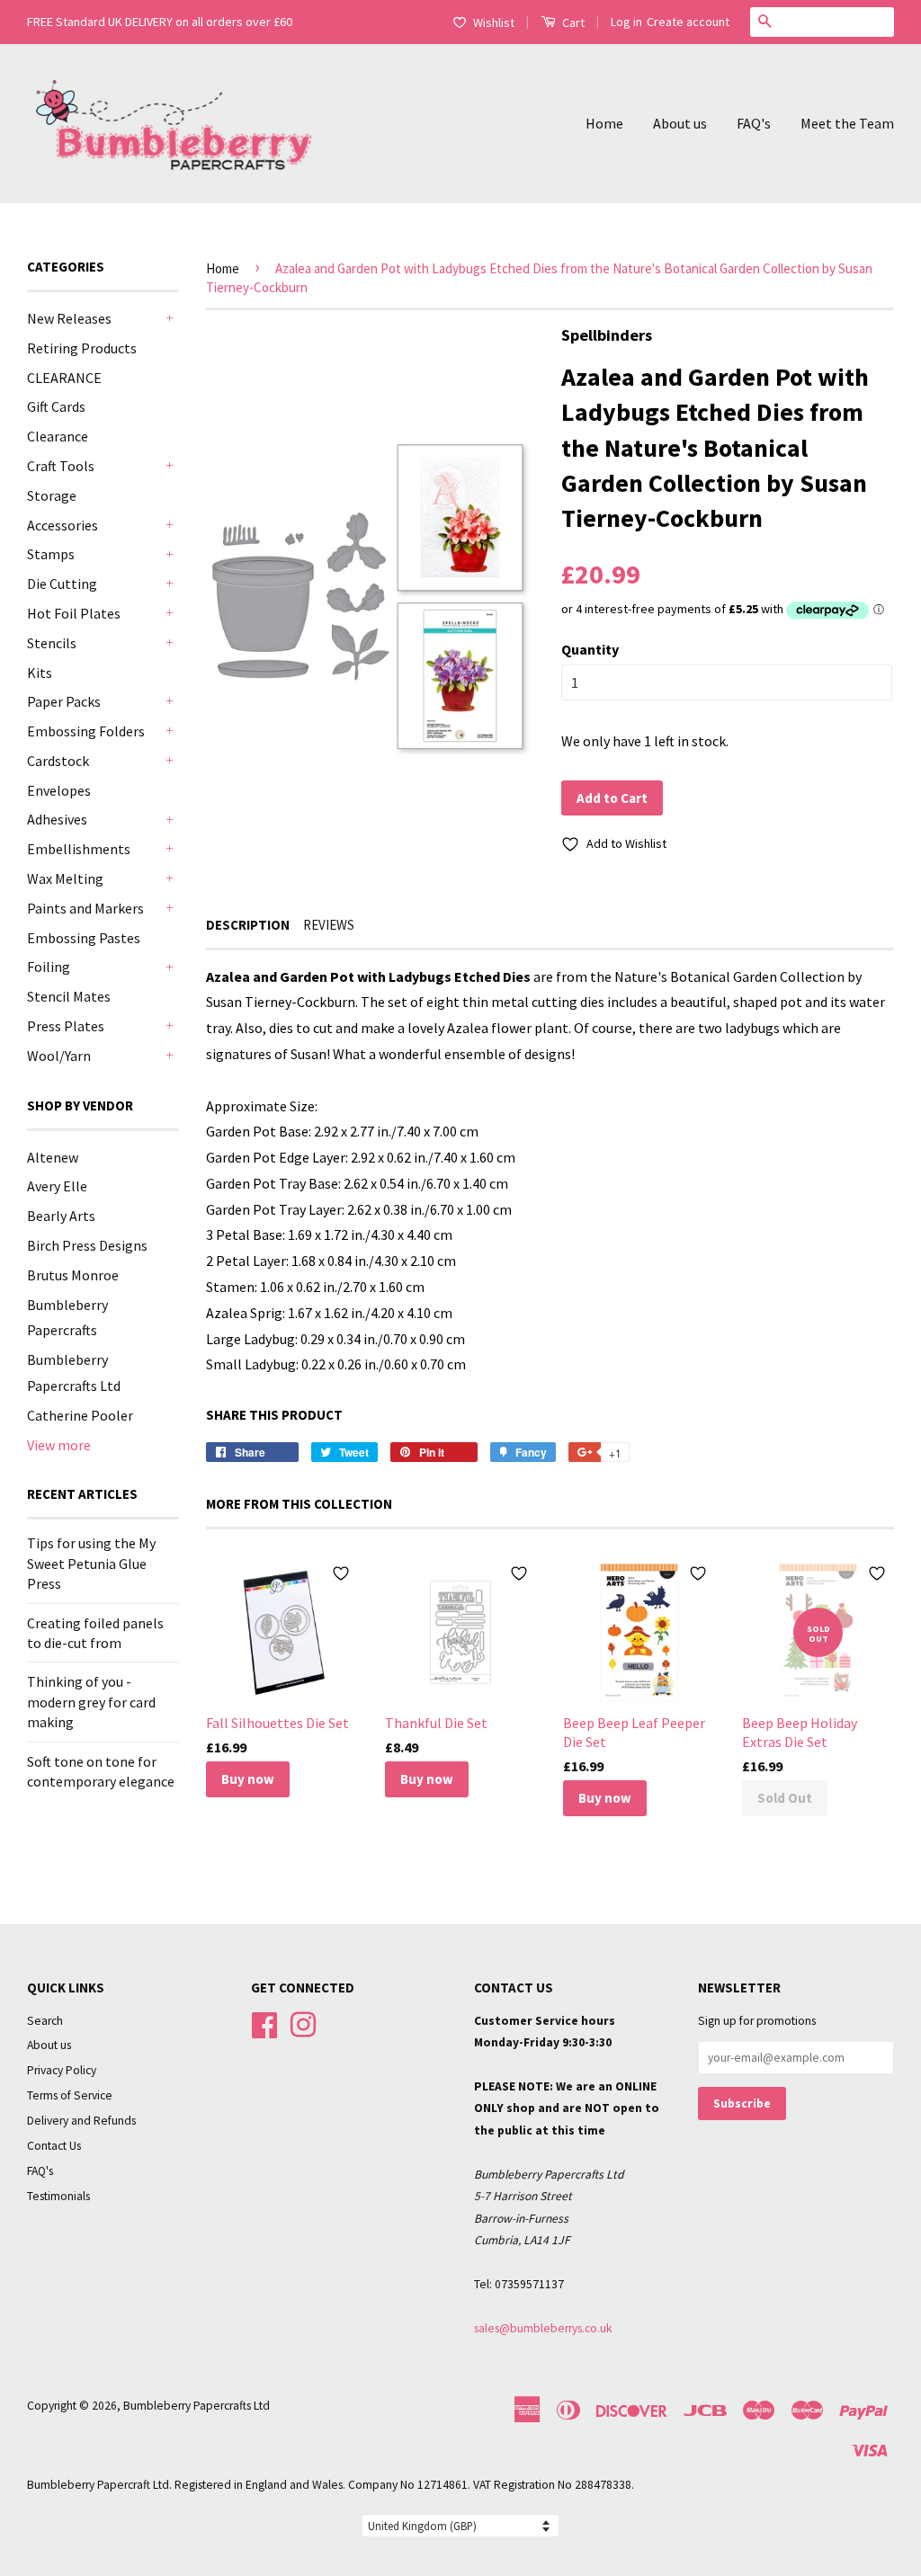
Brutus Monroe (73, 1275)
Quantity (590, 649)
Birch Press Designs (87, 1245)
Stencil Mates (69, 996)
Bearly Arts (61, 1216)
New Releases (69, 318)
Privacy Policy (62, 2070)
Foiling (49, 967)
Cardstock (58, 761)
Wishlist (494, 22)
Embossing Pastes (84, 938)
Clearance (58, 436)
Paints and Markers (85, 908)
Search (45, 2021)
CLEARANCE (64, 378)
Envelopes (59, 790)
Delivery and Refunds (81, 2121)
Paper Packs (64, 701)
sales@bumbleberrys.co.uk (543, 2328)
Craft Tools (61, 466)
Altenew (53, 1157)
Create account (688, 22)
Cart (572, 22)
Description (248, 925)
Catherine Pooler (80, 1415)
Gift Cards (56, 406)
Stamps (51, 554)
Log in (626, 22)
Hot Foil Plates (74, 613)
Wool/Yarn (59, 1056)
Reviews (329, 925)
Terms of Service (70, 2095)
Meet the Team (847, 123)
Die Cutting (62, 584)
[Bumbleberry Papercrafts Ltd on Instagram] (303, 2023)
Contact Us (54, 2146)
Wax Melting (65, 878)
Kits (40, 673)
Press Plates (66, 1026)
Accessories (63, 525)
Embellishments (79, 849)
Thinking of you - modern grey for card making (91, 1702)
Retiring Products (82, 348)
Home (604, 123)
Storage (52, 495)
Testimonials (58, 2196)
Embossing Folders (86, 731)
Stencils (52, 643)
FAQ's (754, 123)
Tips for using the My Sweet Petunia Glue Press (91, 1563)
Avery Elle (57, 1186)
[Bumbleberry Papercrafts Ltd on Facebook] (264, 2023)
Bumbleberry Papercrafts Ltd (197, 2406)
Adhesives (57, 819)
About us (680, 123)
